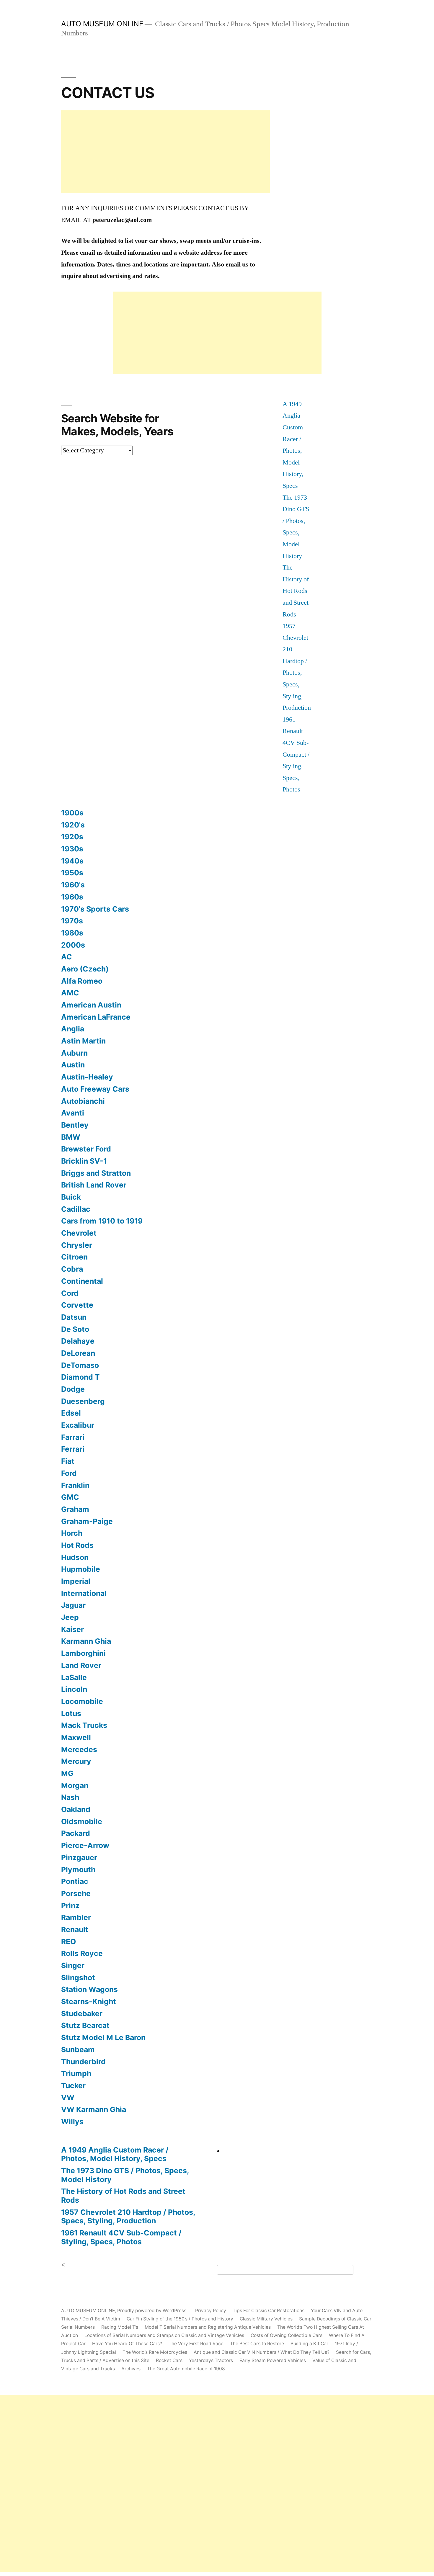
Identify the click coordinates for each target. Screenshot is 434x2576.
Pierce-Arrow (85, 1845)
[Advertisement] (165, 152)
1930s (72, 849)
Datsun (74, 1317)
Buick (71, 1197)
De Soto (75, 1329)
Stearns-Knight (89, 2001)
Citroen (74, 1257)
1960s (72, 897)
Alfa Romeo (82, 981)
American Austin (91, 1005)
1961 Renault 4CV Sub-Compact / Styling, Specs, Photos (296, 755)
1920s (72, 837)
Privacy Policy (211, 2311)
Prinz (70, 1906)
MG (67, 1773)
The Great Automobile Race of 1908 (186, 2369)
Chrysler (77, 1245)
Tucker (73, 2086)
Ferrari (73, 1449)
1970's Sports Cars (95, 909)
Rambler (76, 1917)
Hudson (75, 1557)
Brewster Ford (86, 1149)
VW (68, 2098)
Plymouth (78, 1870)
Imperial (76, 1581)
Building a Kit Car (309, 2344)
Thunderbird (83, 2062)
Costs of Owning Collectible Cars (287, 2335)
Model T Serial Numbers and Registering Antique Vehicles (208, 2327)
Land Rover (81, 1665)
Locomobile (82, 1701)
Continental (82, 1281)
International (84, 1593)
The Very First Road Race (196, 2344)
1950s (72, 873)
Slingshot (78, 1978)
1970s (72, 921)
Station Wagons (89, 1989)
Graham (75, 1509)
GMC (70, 1497)
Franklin (75, 1485)
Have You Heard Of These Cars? (127, 2344)
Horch (72, 1533)
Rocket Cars (169, 2360)
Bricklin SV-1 (84, 1161)
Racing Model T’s (120, 2327)
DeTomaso (80, 1365)
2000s (73, 945)
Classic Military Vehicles (266, 2319)
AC (67, 957)
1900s (72, 813)
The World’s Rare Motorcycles (155, 2352)
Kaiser (72, 1629)
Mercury (76, 1761)
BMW (71, 1137)
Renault (75, 1929)
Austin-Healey (87, 1077)
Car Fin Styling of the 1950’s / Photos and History (180, 2319)
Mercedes (79, 1749)
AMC (70, 993)
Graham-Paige (87, 1521)
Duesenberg (83, 1401)
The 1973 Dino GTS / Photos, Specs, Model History (125, 2175)
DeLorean (78, 1353)
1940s (72, 861)
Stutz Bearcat (85, 2025)
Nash (70, 1797)
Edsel (71, 1413)
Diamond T (80, 1377)
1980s (72, 933)
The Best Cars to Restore (257, 2344)
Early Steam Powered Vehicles (273, 2360)
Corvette (77, 1305)
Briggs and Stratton (96, 1173)
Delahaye (78, 1341)
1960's (73, 885)
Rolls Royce (82, 1953)
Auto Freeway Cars (95, 1089)
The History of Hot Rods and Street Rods (296, 591)
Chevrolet (79, 1233)
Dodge (73, 1389)
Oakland (76, 1809)
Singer (73, 1965)
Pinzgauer (79, 1857)
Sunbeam (78, 2050)
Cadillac (76, 1209)
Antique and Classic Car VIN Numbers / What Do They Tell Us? (262, 2352)
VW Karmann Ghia (94, 2109)
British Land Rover (94, 1185)
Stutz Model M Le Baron (103, 2037)
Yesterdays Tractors (211, 2360)
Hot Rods (77, 1545)
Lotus (71, 1713)
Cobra (72, 1269)
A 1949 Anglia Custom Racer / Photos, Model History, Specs (115, 2154)
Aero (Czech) (85, 969)
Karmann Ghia (86, 1641)
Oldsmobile (82, 1821)
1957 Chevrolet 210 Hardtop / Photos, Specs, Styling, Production (128, 2217)
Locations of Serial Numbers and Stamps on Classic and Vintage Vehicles (164, 2335)
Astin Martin (83, 1041)
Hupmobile (81, 1569)
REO (68, 1942)
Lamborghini (83, 1653)
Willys (72, 2122)
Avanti (73, 1113)
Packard (76, 1833)
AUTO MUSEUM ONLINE (102, 24)
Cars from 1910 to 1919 (102, 1221)
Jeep (70, 1617)
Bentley (75, 1125)
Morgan (75, 1785)
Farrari (73, 1437)
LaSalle (74, 1677)
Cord (70, 1293)
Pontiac (75, 1881)
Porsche (76, 1893)
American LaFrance (96, 1017)
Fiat (68, 1461)
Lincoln (74, 1689)
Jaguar (73, 1605)
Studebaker (82, 2014)
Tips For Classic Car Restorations (269, 2311)
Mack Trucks (84, 1725)
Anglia (73, 1029)
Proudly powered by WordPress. (153, 2311)
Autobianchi (83, 1101)
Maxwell (76, 1737)
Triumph (76, 2073)
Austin (73, 1065)
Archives (131, 2369)
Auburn (74, 1053)
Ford (69, 1473)
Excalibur (78, 1425)
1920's (73, 825)
